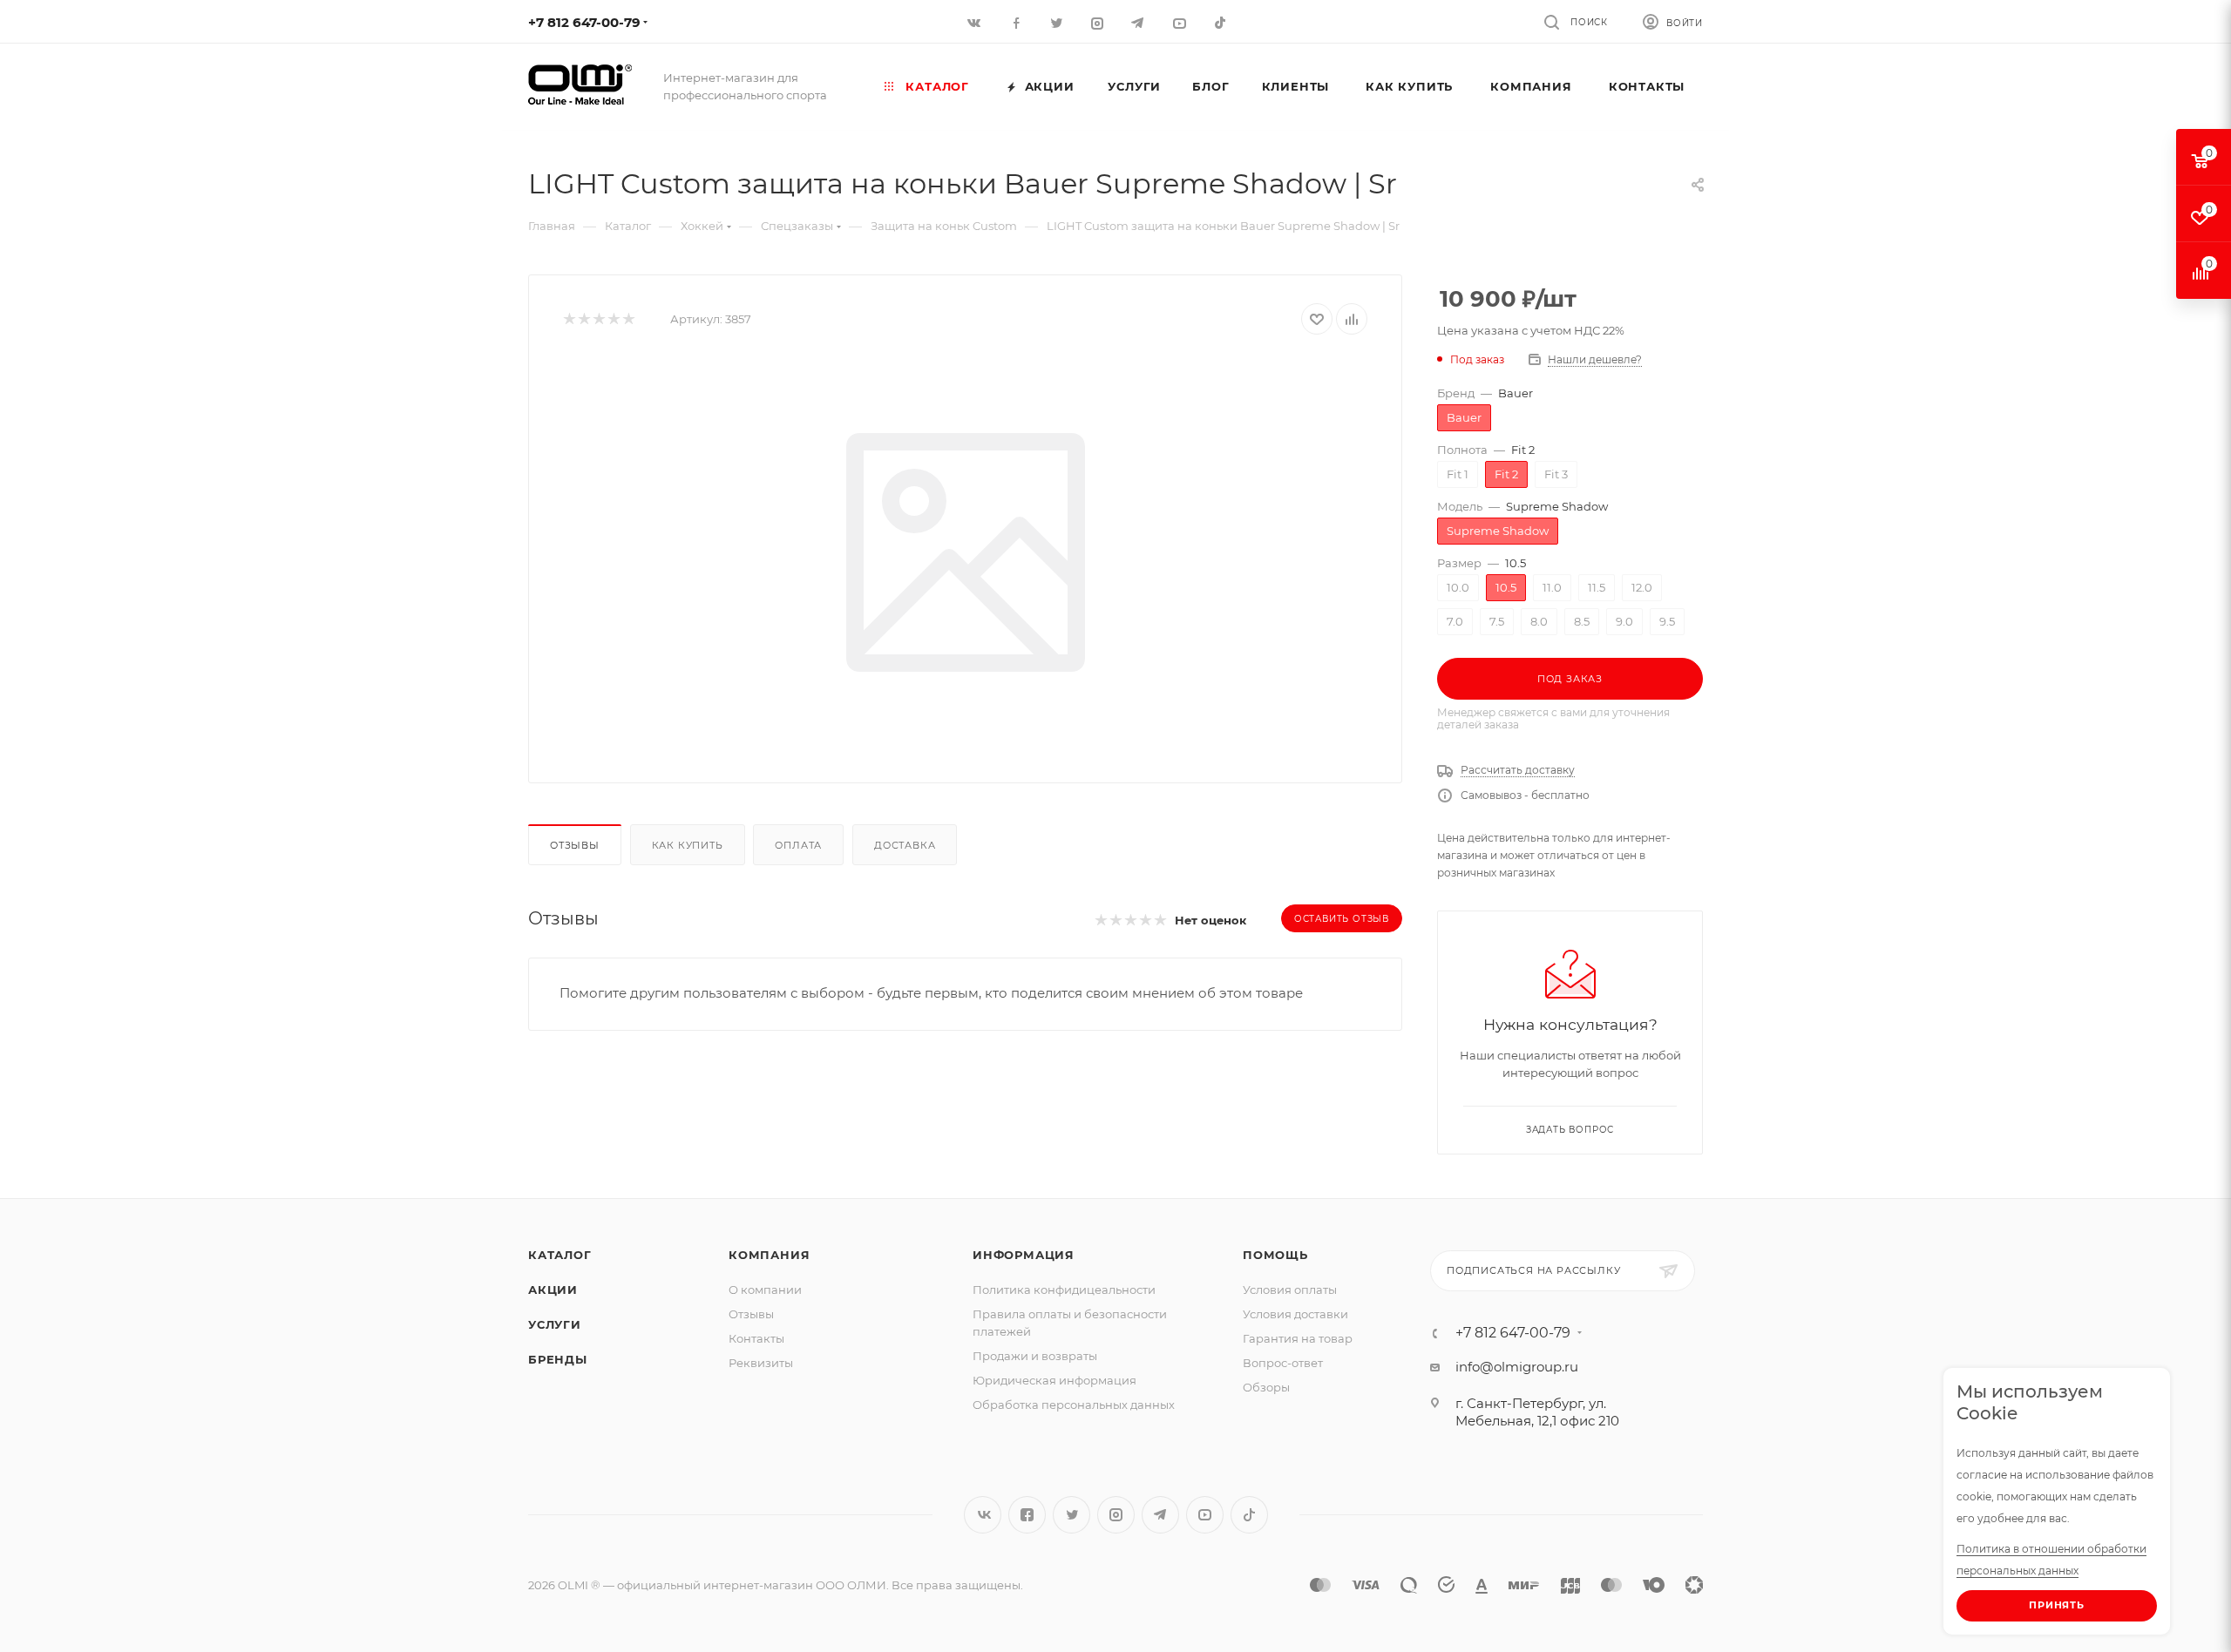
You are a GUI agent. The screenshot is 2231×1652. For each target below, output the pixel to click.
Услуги (555, 1324)
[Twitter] (1058, 22)
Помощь (1275, 1255)
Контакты (756, 1338)
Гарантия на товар (1298, 1338)
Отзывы (575, 845)
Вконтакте (983, 1515)
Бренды (558, 1359)
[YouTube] (1180, 22)
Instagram (1116, 1515)
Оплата (798, 845)
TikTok (1221, 22)
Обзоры (1266, 1387)
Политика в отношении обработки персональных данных (2051, 1560)
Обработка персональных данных (1074, 1405)
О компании (765, 1290)
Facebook (1027, 1515)
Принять (2057, 1605)
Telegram (1160, 1515)
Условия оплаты (1290, 1290)
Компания (769, 1255)
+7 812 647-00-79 (584, 22)
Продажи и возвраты (1035, 1356)
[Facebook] (1017, 22)
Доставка (905, 845)
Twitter (1071, 1515)
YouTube (1205, 1515)
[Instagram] (1099, 22)
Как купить (688, 845)
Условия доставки (1295, 1314)
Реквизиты (761, 1363)
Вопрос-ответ (1283, 1363)
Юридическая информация (1054, 1380)
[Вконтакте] (976, 22)
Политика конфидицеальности (1064, 1290)
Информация (1024, 1255)
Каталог (560, 1255)
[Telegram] (1139, 22)
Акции (553, 1290)
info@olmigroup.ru (1517, 1367)
